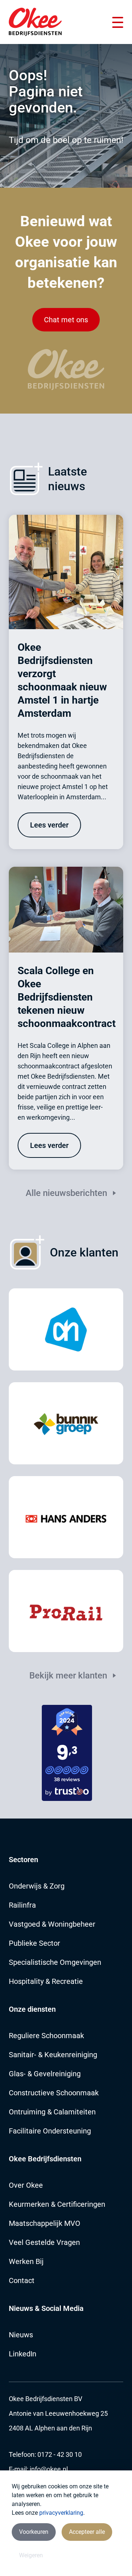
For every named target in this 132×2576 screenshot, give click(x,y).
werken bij (26, 2261)
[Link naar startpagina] (35, 22)
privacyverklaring (61, 2513)
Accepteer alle (87, 2532)
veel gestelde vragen (44, 2242)
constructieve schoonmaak (54, 2093)
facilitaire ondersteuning (50, 2131)
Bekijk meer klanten (68, 1676)
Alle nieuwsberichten (66, 1193)
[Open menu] (118, 22)
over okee (26, 2185)
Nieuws (21, 2335)
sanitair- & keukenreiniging (53, 2055)
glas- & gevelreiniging (45, 2074)
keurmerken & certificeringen (57, 2204)
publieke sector (34, 1943)
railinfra (22, 1905)
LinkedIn (23, 2354)
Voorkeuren (34, 2532)
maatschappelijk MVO (45, 2223)
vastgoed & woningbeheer (52, 1924)
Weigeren (31, 2555)
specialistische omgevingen (55, 1962)
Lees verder (49, 825)
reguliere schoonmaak (46, 2036)
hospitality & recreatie (46, 1981)
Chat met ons (66, 320)
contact (22, 2280)
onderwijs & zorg (37, 1886)
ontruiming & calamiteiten (52, 2112)
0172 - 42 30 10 (60, 2454)
